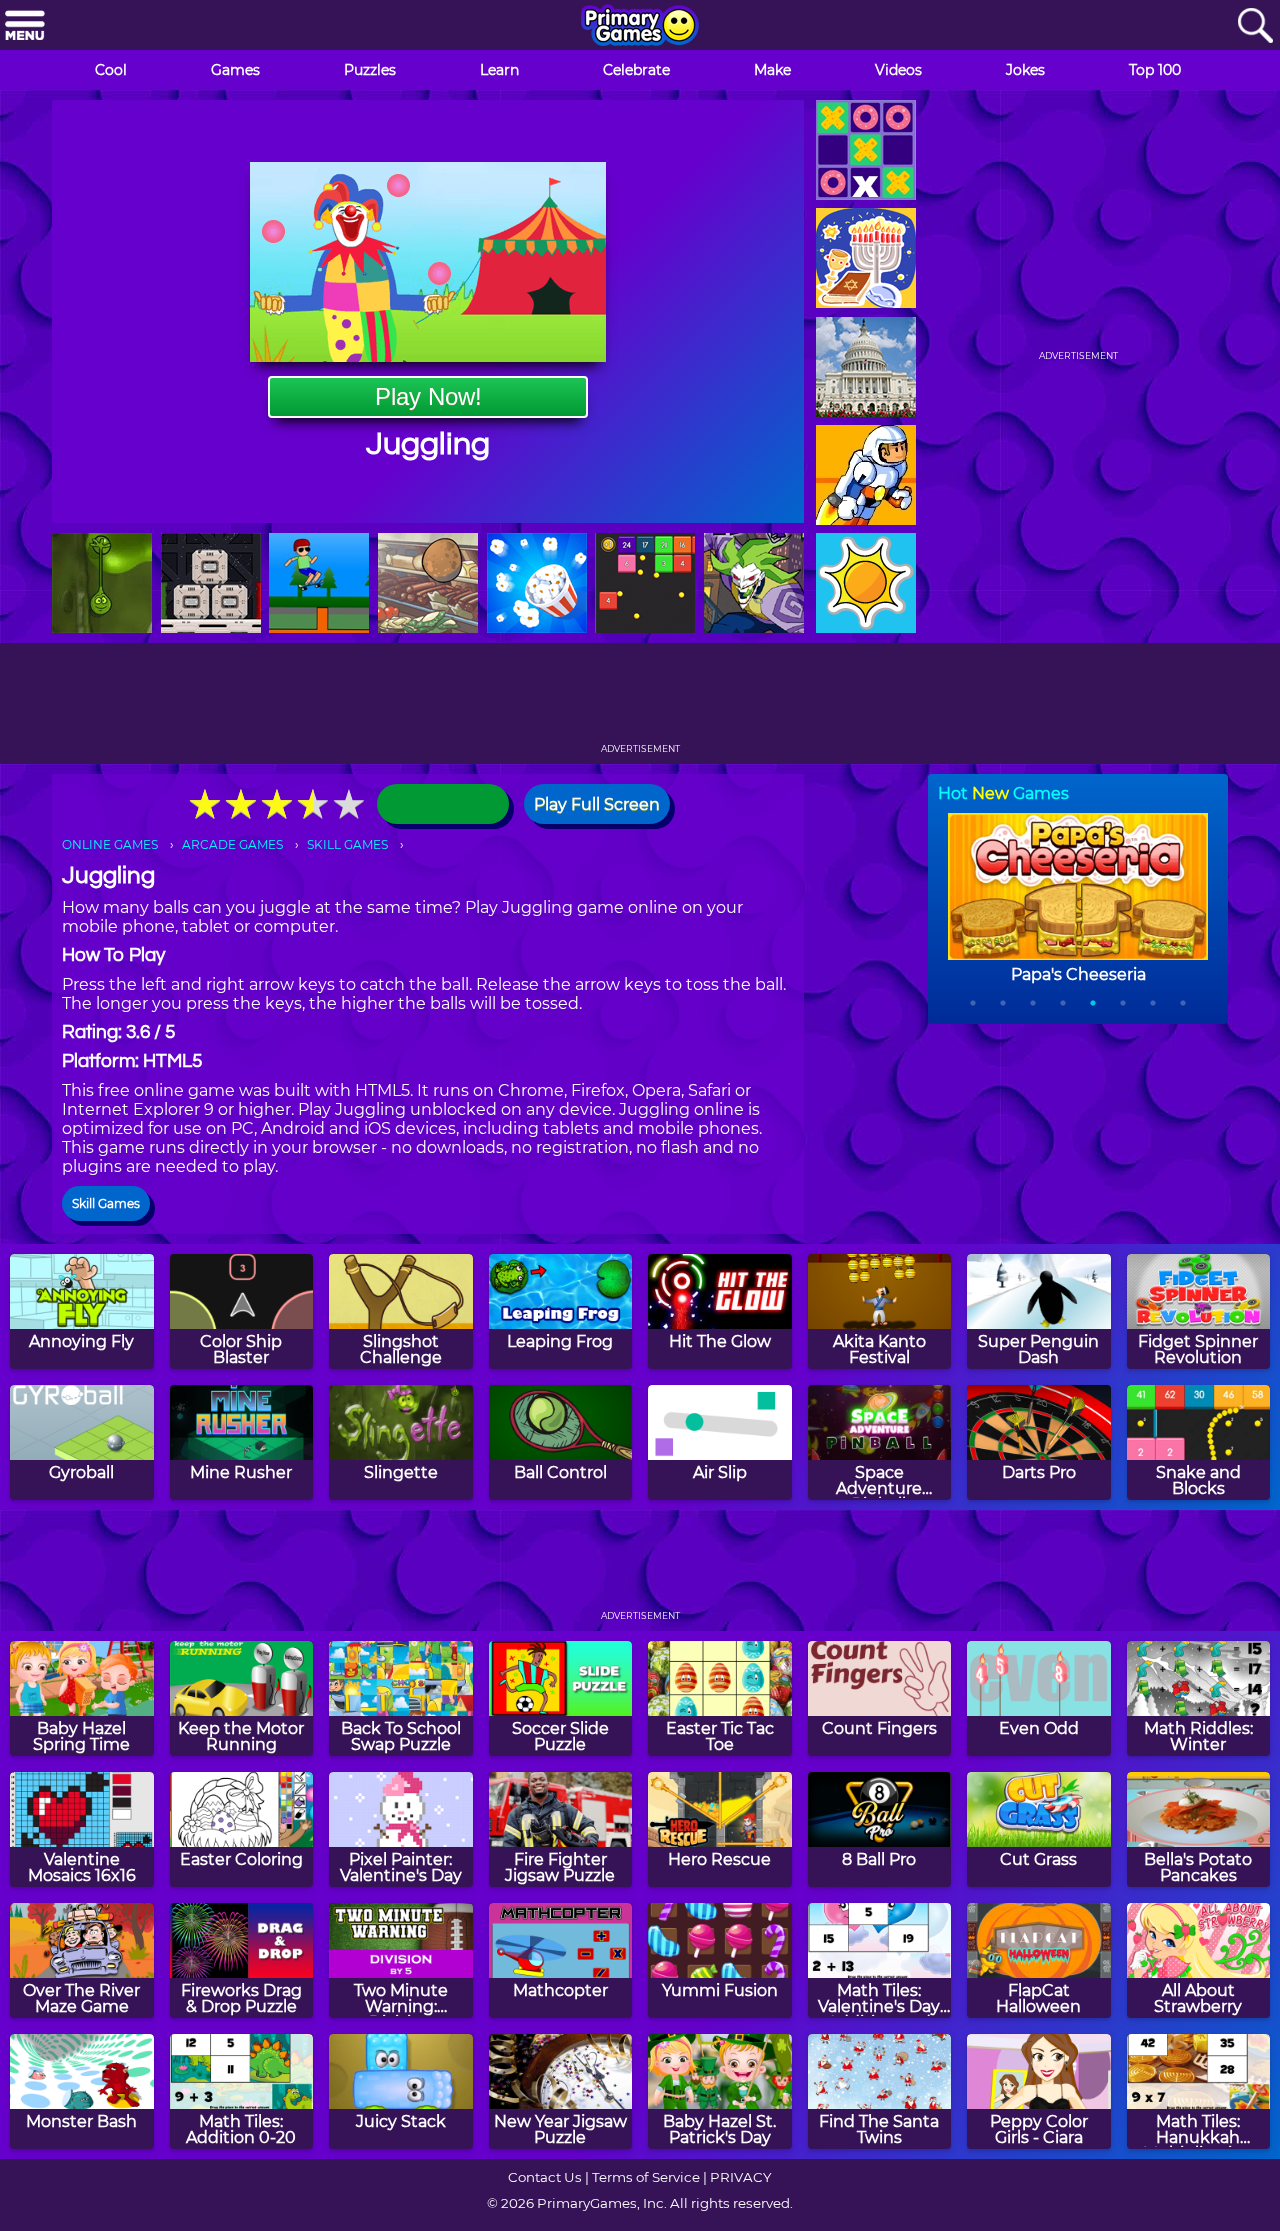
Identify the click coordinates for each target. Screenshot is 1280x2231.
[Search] (1255, 26)
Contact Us (545, 2177)
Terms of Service (646, 2177)
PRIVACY (740, 2177)
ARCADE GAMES (232, 844)
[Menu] (25, 26)
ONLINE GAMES (110, 844)
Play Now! (428, 396)
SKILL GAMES (347, 844)
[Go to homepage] (640, 27)
